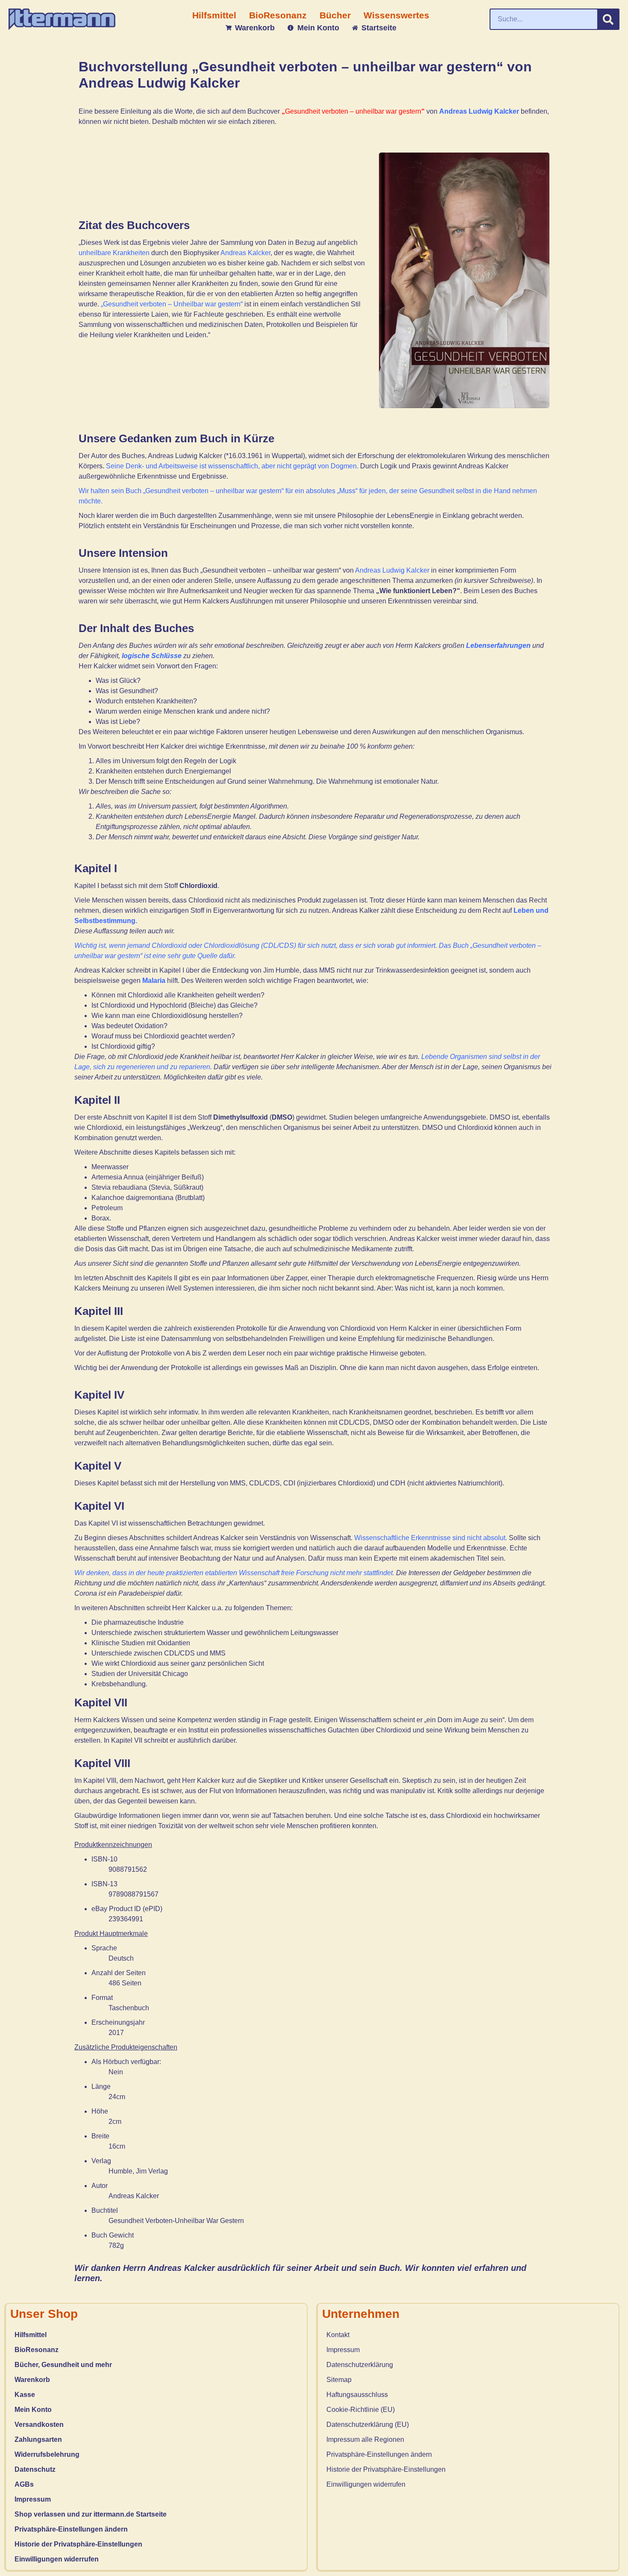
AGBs (24, 2484)
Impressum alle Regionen (365, 2439)
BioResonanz (37, 2350)
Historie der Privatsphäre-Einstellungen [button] (78, 2544)
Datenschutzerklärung (360, 2365)
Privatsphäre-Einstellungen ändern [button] (71, 2529)
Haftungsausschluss (357, 2395)
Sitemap (339, 2380)
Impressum (33, 2499)
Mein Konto (33, 2410)
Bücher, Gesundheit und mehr (63, 2365)
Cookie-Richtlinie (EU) (361, 2410)
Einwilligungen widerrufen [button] (57, 2559)
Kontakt (338, 2335)
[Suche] (608, 19)
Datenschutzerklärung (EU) (368, 2425)
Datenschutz (35, 2469)
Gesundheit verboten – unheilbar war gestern (353, 111)
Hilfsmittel (31, 2335)
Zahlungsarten (38, 2439)
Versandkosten (39, 2425)
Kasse (25, 2395)
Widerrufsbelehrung (47, 2454)
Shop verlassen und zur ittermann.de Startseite (91, 2514)
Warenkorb (32, 2380)
